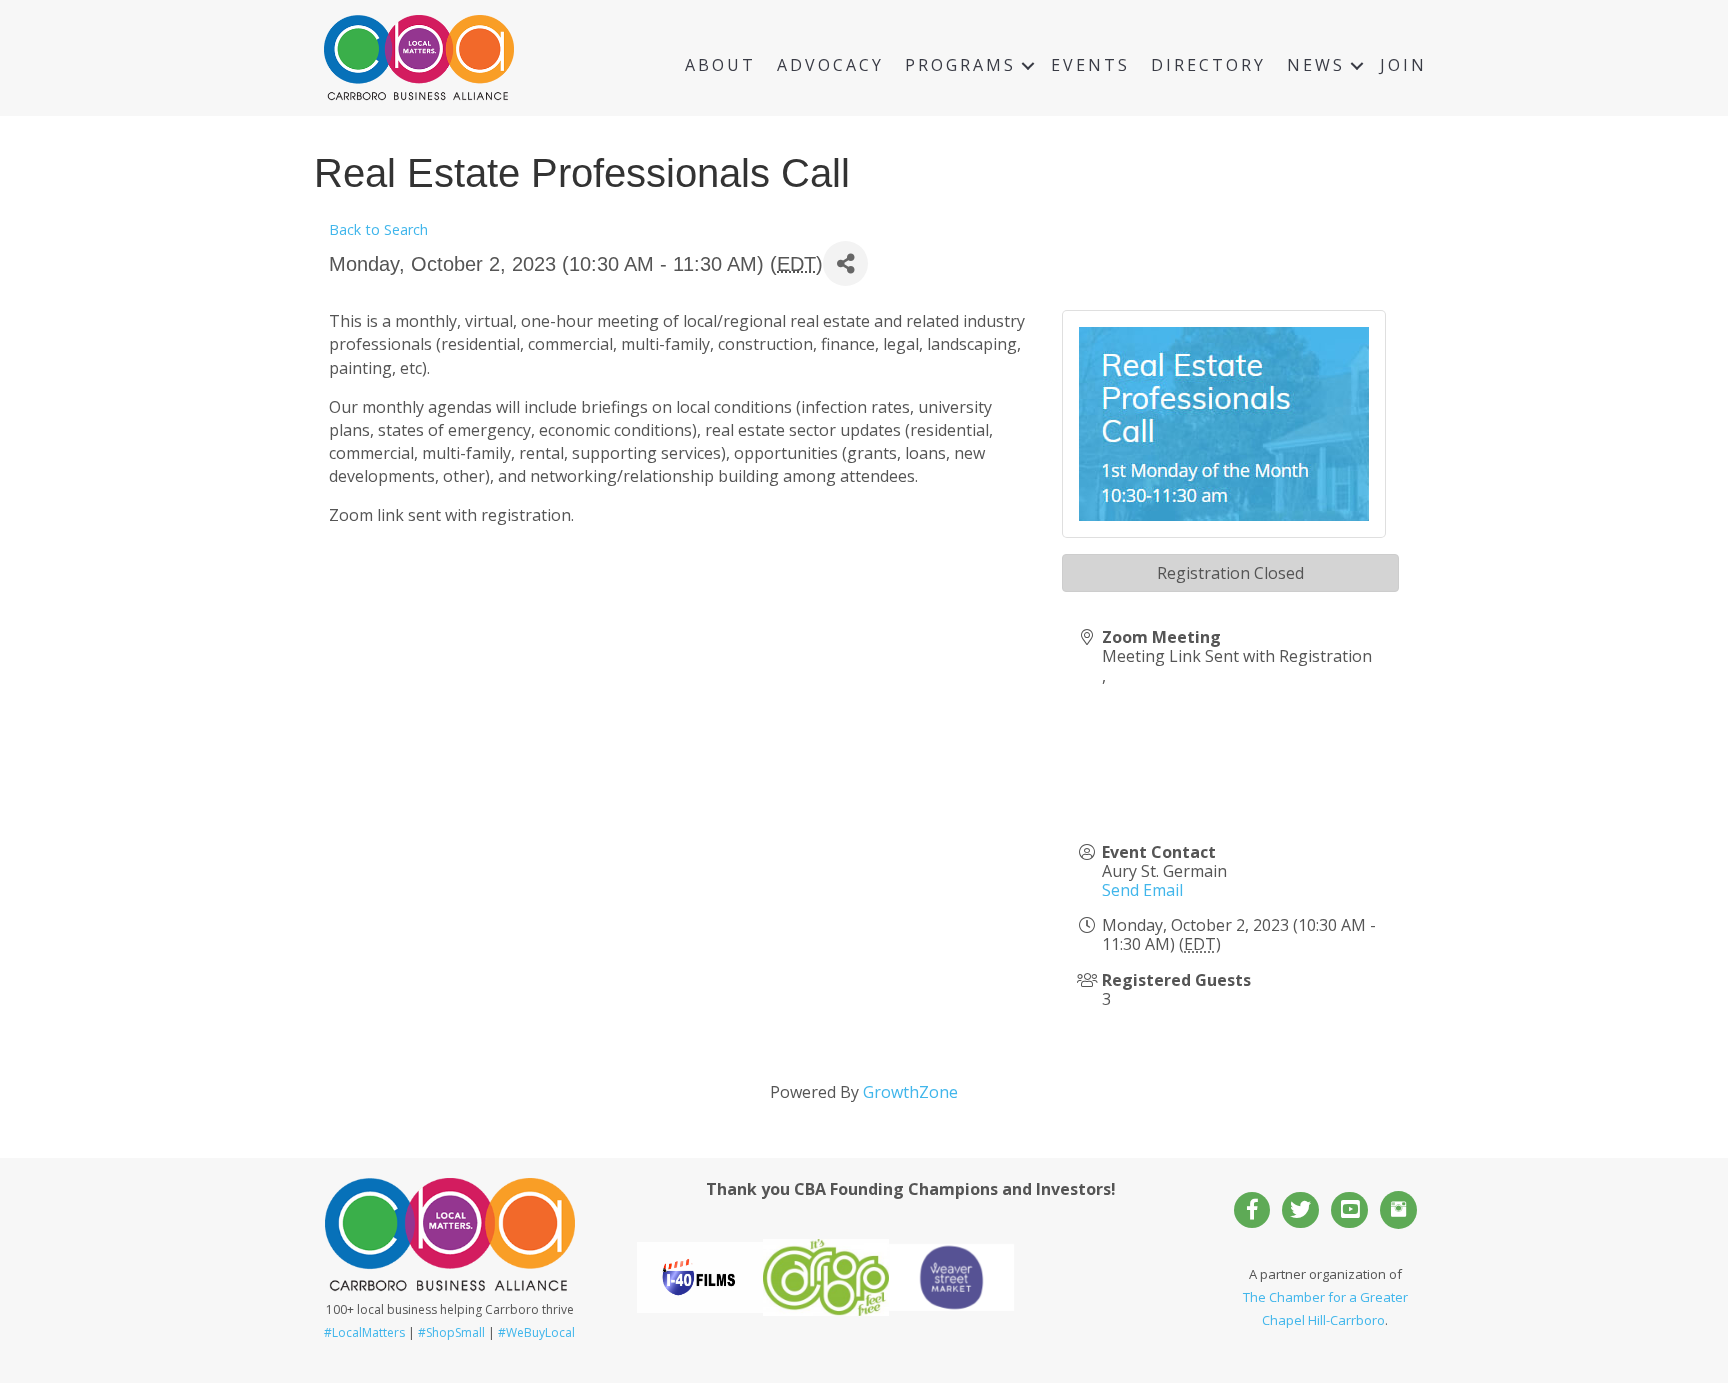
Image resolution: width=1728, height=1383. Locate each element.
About (720, 65)
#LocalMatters (364, 1332)
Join (1403, 65)
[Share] (845, 263)
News (1316, 65)
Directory (1208, 65)
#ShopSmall (451, 1332)
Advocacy (830, 65)
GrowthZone (910, 1092)
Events (1090, 65)
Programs (960, 65)
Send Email (1142, 890)
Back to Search (378, 229)
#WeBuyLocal (536, 1332)
